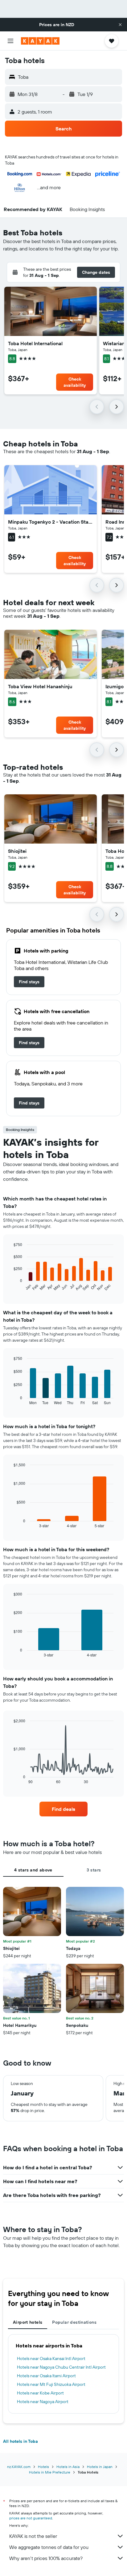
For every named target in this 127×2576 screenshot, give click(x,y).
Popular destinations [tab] (74, 2322)
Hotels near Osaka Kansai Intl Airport (51, 2358)
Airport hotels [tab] (28, 2322)
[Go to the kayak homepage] (40, 41)
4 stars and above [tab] (33, 1870)
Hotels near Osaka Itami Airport (46, 2376)
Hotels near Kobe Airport (40, 2393)
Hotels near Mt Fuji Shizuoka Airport (51, 2384)
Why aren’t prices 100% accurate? (46, 2558)
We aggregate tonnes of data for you (49, 2547)
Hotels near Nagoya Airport (43, 2402)
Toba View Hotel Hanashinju (40, 686)
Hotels (43, 2467)
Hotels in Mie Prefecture (50, 2472)
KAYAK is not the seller (33, 2536)
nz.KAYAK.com (19, 2467)
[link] (29, 982)
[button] (120, 25)
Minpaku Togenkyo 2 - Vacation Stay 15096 (51, 522)
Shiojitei (17, 851)
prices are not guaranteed (31, 2518)
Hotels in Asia (68, 2467)
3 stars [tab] (94, 1870)
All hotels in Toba (20, 2441)
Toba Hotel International (35, 343)
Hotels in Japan (100, 2467)
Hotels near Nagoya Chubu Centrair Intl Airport (61, 2367)
